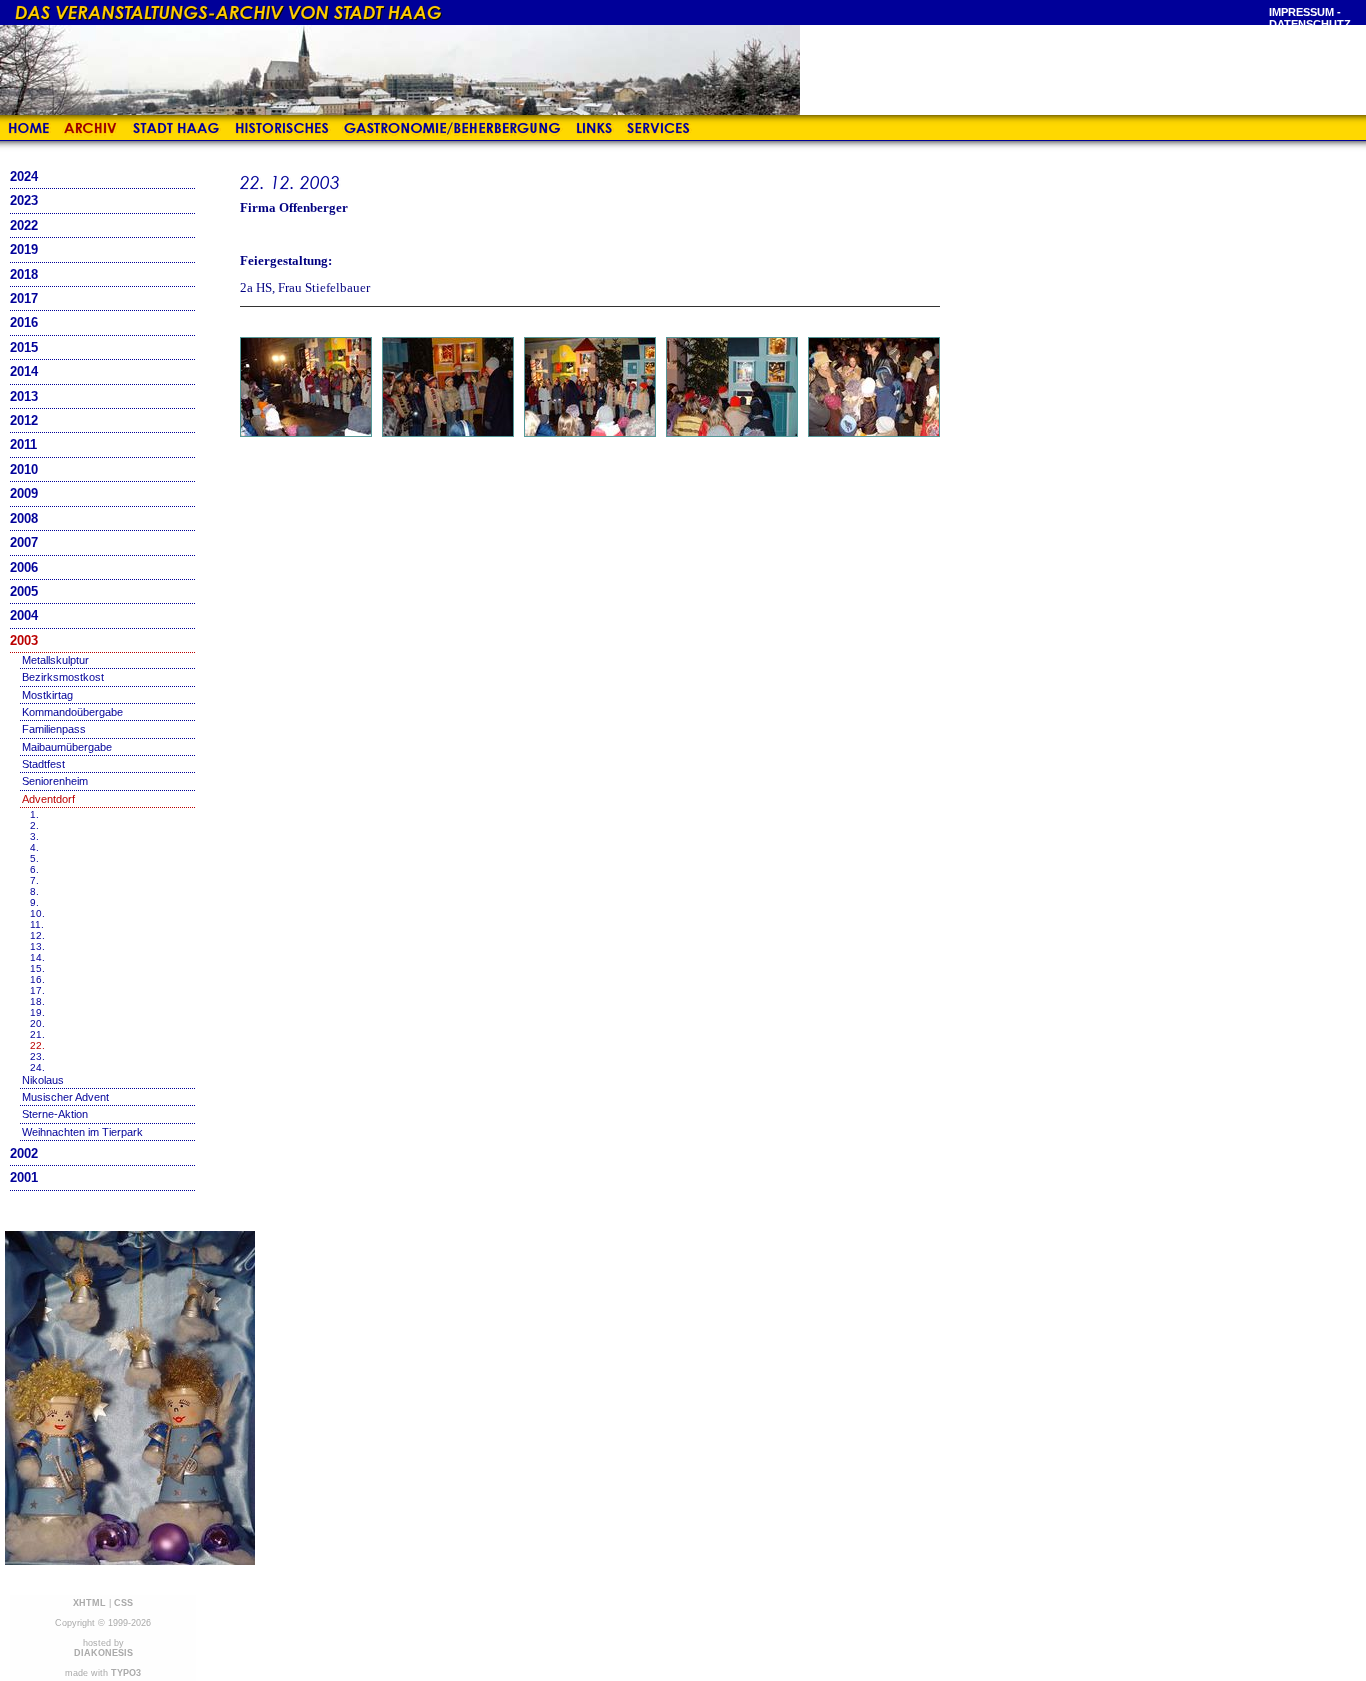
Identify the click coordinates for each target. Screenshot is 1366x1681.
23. (37, 1056)
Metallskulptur (55, 660)
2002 (24, 1153)
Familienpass (54, 729)
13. (37, 946)
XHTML (89, 1603)
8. (34, 891)
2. (34, 825)
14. (37, 957)
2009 (24, 493)
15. (37, 968)
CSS (123, 1603)
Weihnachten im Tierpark (82, 1132)
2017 (24, 298)
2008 (24, 518)
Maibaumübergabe (67, 747)
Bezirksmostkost (63, 677)
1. (34, 814)
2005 (24, 591)
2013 (24, 396)
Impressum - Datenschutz (1310, 18)
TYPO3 (126, 1673)
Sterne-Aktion (55, 1114)
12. (37, 935)
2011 (23, 444)
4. (34, 847)
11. (37, 924)
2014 (24, 371)
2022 (24, 225)
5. (34, 858)
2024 (24, 176)
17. (37, 990)
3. (34, 836)
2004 (24, 615)
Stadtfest (43, 764)
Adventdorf (48, 799)
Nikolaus (43, 1080)
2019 (24, 249)
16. (37, 979)
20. (37, 1023)
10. (37, 913)
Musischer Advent (65, 1097)
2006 (24, 567)
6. (34, 869)
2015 (24, 347)
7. (34, 880)
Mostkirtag (47, 695)
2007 (24, 542)
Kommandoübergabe (72, 712)
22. (37, 1045)
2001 (24, 1177)
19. (37, 1012)
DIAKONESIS (103, 1653)
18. (37, 1001)
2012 (24, 420)
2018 (24, 274)
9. (34, 902)
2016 (24, 322)
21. (37, 1034)
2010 (24, 469)
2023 (24, 200)
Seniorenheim (55, 781)
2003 (24, 640)
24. (37, 1067)
